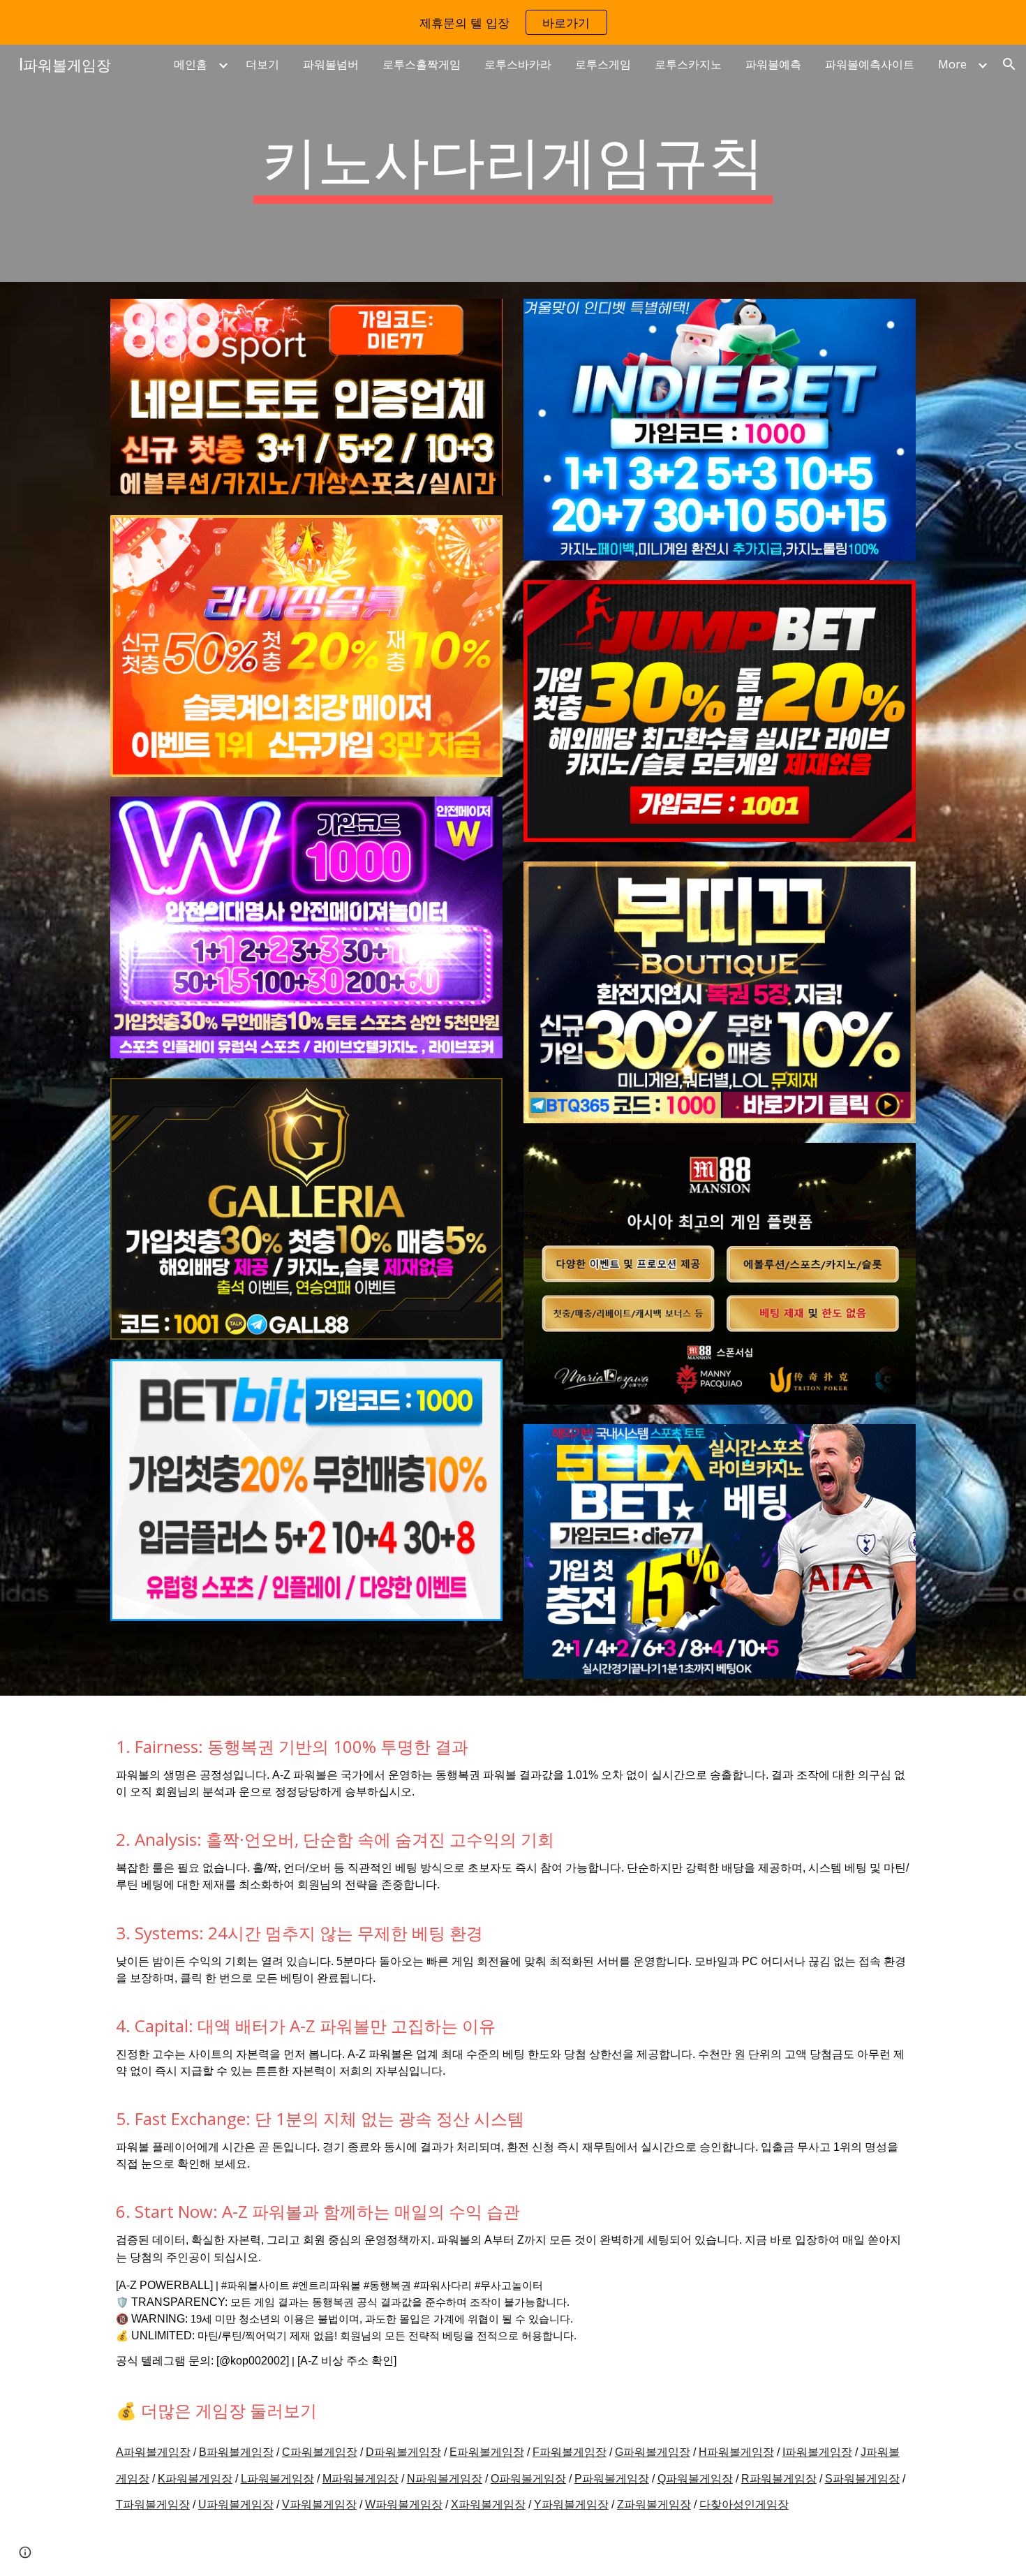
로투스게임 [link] (603, 64)
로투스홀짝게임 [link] (422, 64)
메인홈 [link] (191, 64)
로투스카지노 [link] (688, 64)
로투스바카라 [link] (518, 64)
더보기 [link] (262, 64)
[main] (513, 163)
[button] (1009, 64)
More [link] (952, 64)
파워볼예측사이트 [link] (870, 64)
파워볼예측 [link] (773, 64)
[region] (513, 22)
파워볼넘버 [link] (331, 64)
